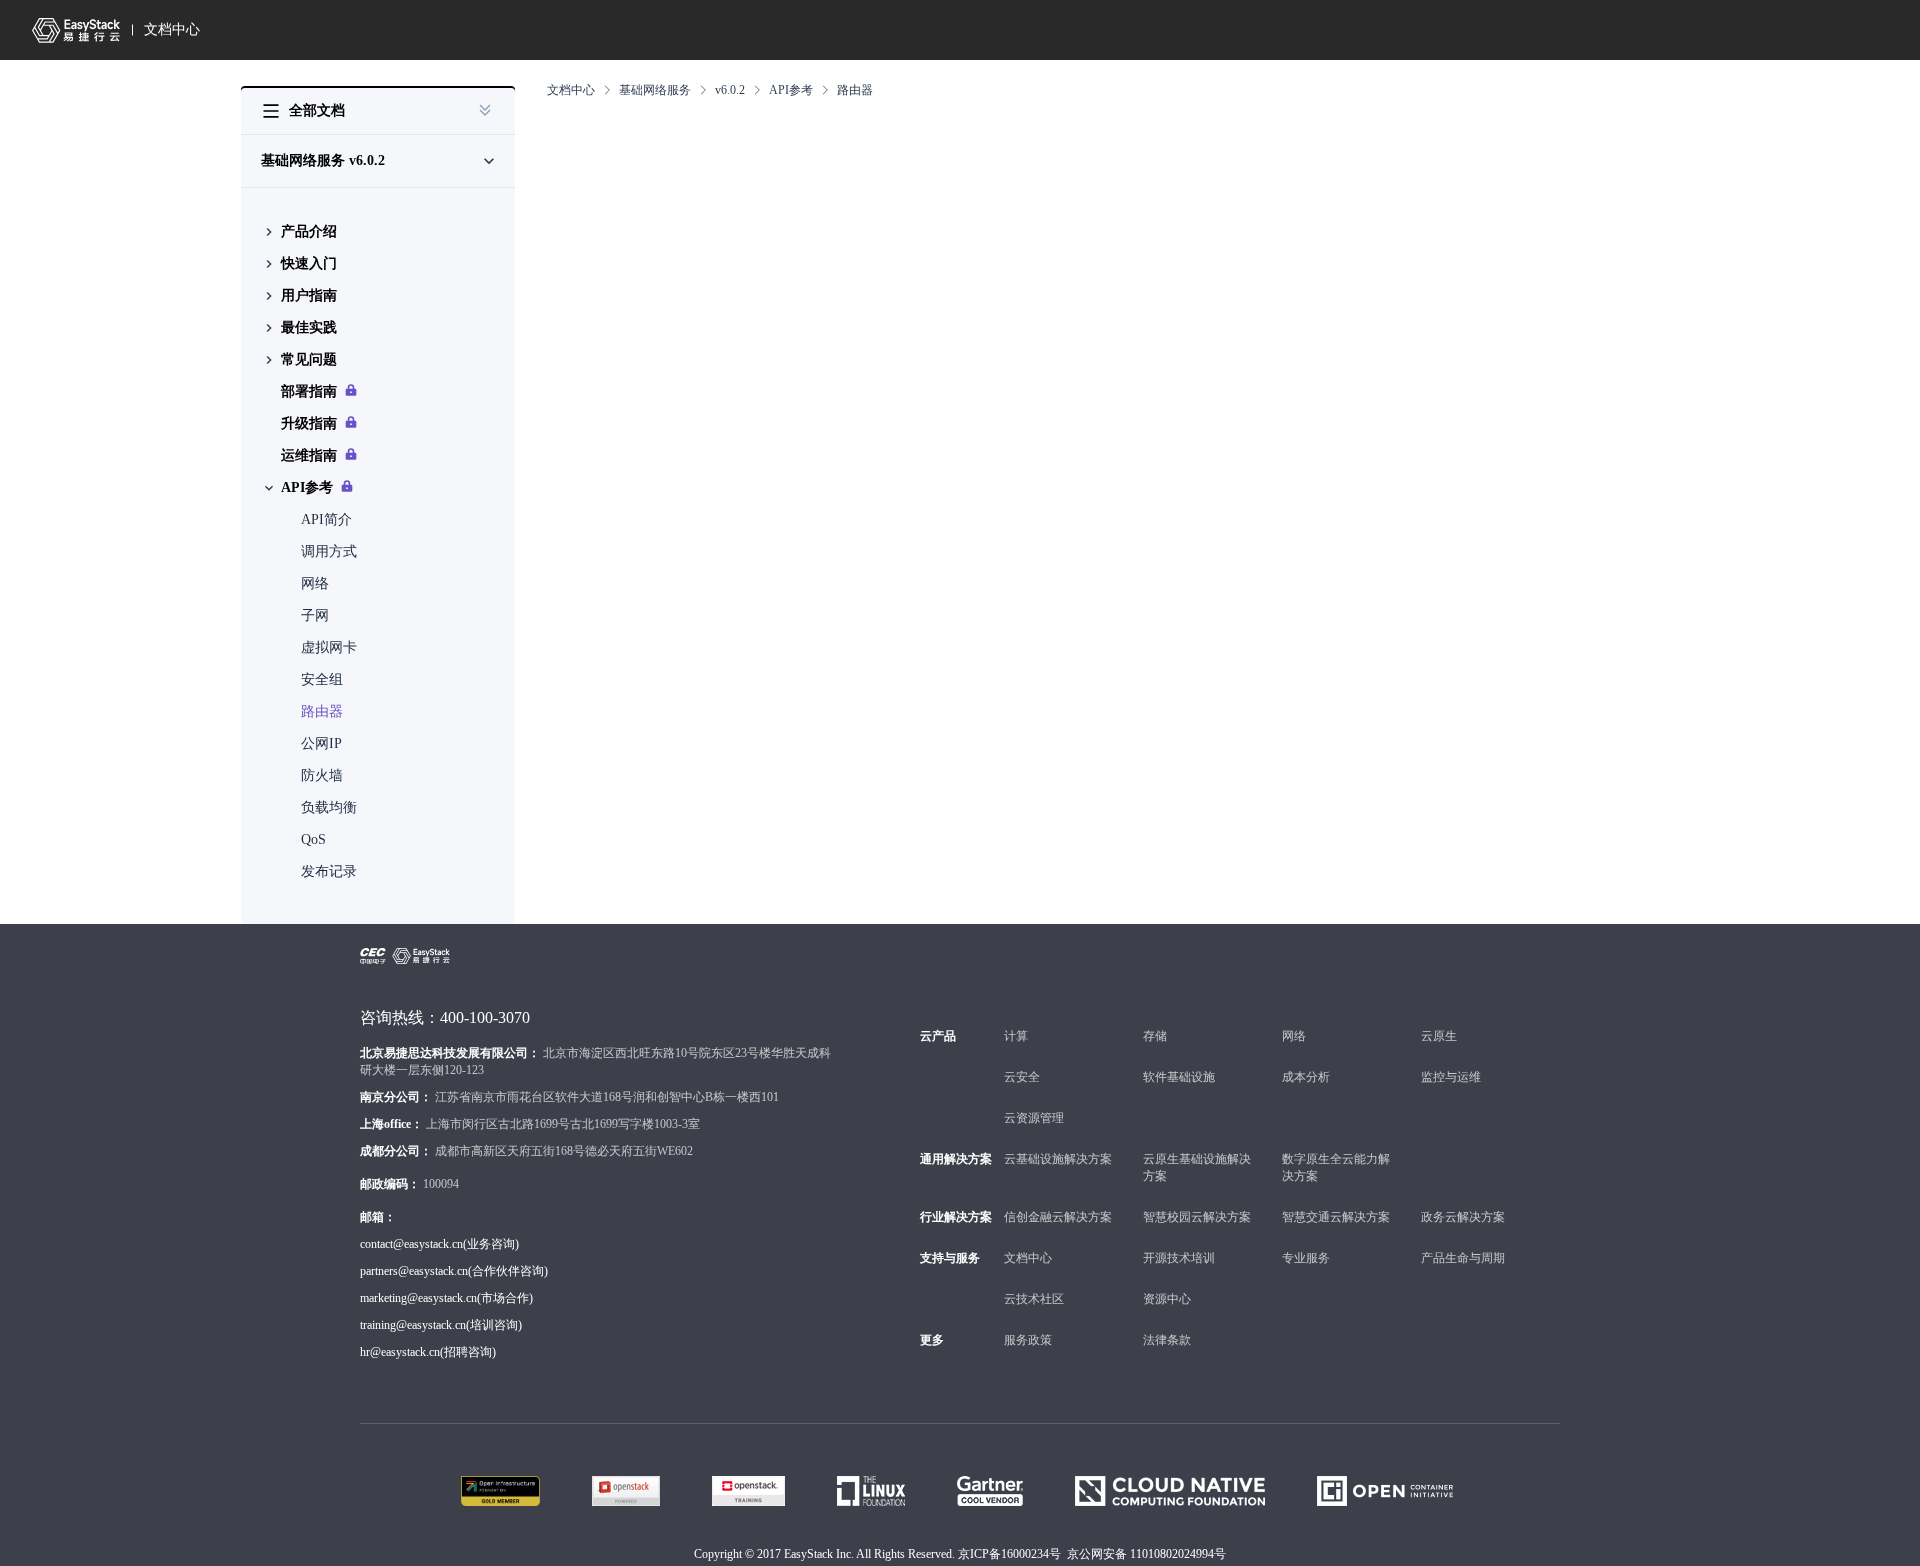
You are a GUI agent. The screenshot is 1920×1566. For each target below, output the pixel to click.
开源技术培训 (1179, 1258)
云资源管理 (1034, 1118)
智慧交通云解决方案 (1336, 1217)
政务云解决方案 (1463, 1217)
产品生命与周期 (1463, 1258)
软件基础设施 (1179, 1077)
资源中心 (1167, 1299)
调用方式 (329, 551)
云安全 (1022, 1077)
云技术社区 (1034, 1299)
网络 (315, 583)
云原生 (1439, 1036)
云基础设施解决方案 (1058, 1159)
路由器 (322, 711)
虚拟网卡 (329, 647)
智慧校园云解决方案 (1197, 1217)
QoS (313, 839)
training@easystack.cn (413, 1325)
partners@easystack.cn (414, 1271)
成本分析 (1306, 1077)
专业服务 (1306, 1258)
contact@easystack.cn (411, 1244)
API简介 (326, 519)
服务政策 (1028, 1340)
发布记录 (329, 871)
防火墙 (322, 775)
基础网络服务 (655, 90)
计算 (1016, 1036)
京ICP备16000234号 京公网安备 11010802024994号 (1092, 1554)
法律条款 (1167, 1340)
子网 (315, 615)
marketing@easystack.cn (418, 1298)
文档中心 (172, 29)
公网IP (321, 743)
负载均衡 (329, 807)
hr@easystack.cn (400, 1352)
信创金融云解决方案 (1058, 1217)
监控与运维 (1451, 1077)
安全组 (322, 679)
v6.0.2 (730, 90)
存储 (1155, 1036)
